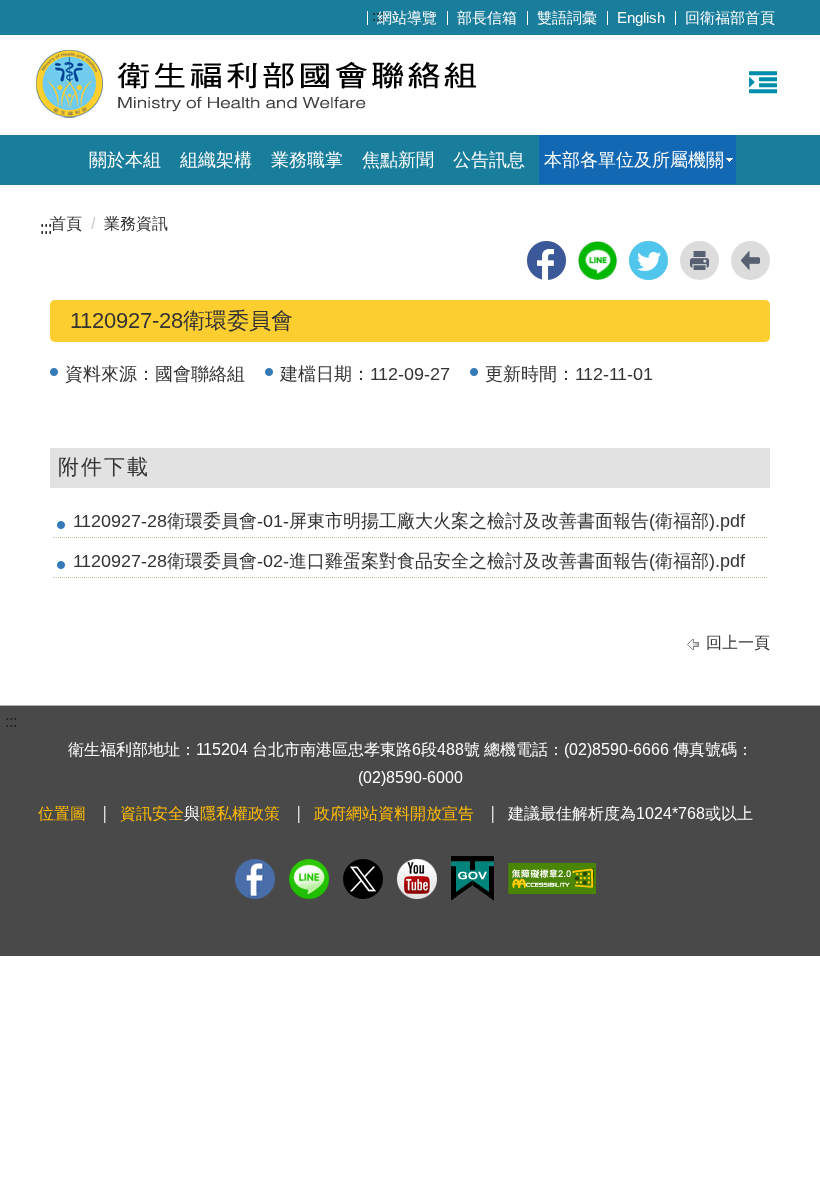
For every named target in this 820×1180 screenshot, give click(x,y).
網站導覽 (407, 17)
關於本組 (125, 160)
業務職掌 (307, 160)
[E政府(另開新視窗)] (472, 878)
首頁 (66, 223)
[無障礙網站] (552, 878)
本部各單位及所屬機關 (634, 160)
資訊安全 (152, 813)
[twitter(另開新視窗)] (648, 260)
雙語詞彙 (567, 17)
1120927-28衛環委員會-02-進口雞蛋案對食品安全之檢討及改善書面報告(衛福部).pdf (409, 561)
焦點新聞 (398, 160)
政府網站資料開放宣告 (394, 813)
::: (378, 15)
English (641, 17)
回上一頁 (738, 642)
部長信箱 (487, 17)
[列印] (699, 260)
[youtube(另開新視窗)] (417, 879)
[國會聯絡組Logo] (277, 82)
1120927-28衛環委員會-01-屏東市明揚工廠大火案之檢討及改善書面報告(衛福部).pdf (409, 521)
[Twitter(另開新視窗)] (363, 879)
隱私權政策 (240, 813)
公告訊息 (489, 160)
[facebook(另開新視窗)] (546, 260)
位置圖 (62, 813)
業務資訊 (136, 223)
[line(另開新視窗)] (597, 260)
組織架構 (216, 160)
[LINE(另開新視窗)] (309, 879)
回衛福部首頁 (730, 17)
